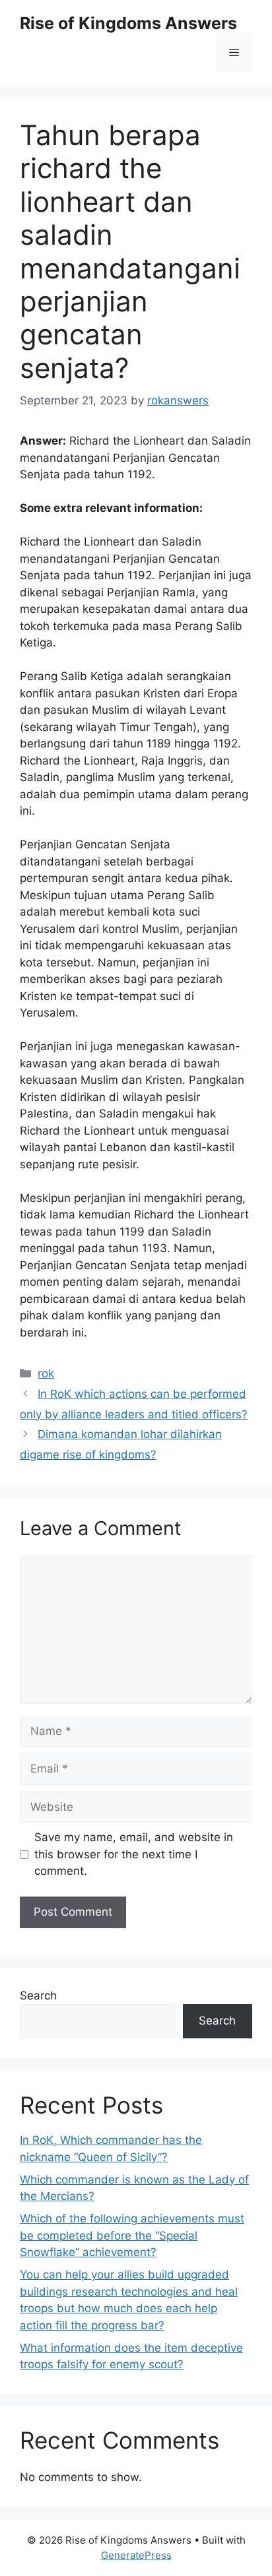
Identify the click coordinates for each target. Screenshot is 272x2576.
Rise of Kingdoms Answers (128, 23)
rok (46, 1373)
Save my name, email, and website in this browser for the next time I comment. (134, 1854)
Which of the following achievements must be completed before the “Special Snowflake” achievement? (132, 2235)
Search (38, 1995)
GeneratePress (136, 2555)
